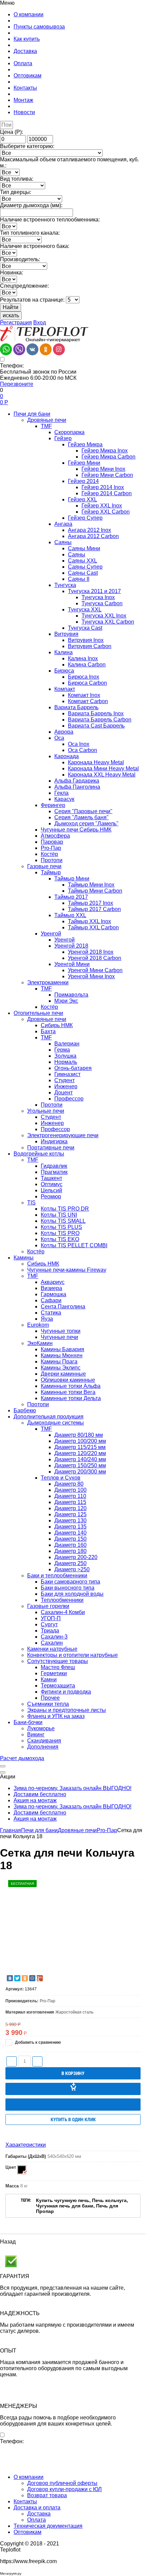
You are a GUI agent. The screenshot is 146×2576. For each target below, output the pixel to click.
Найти (11, 307)
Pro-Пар (107, 1830)
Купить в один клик (73, 2119)
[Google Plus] (40, 1978)
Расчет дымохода (22, 1758)
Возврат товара (47, 2495)
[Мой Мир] (32, 1978)
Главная (11, 1830)
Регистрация (16, 323)
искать (11, 315)
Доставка (39, 2514)
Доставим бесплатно (40, 1794)
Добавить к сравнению (37, 2042)
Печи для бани (39, 1830)
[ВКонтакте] (10, 1978)
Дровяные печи (77, 1830)
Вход (40, 323)
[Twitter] (17, 1978)
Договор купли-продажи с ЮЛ (65, 2489)
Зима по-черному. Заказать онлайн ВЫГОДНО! (72, 1788)
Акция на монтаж (35, 1800)
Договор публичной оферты (62, 2483)
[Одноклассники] (25, 1978)
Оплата (36, 2520)
